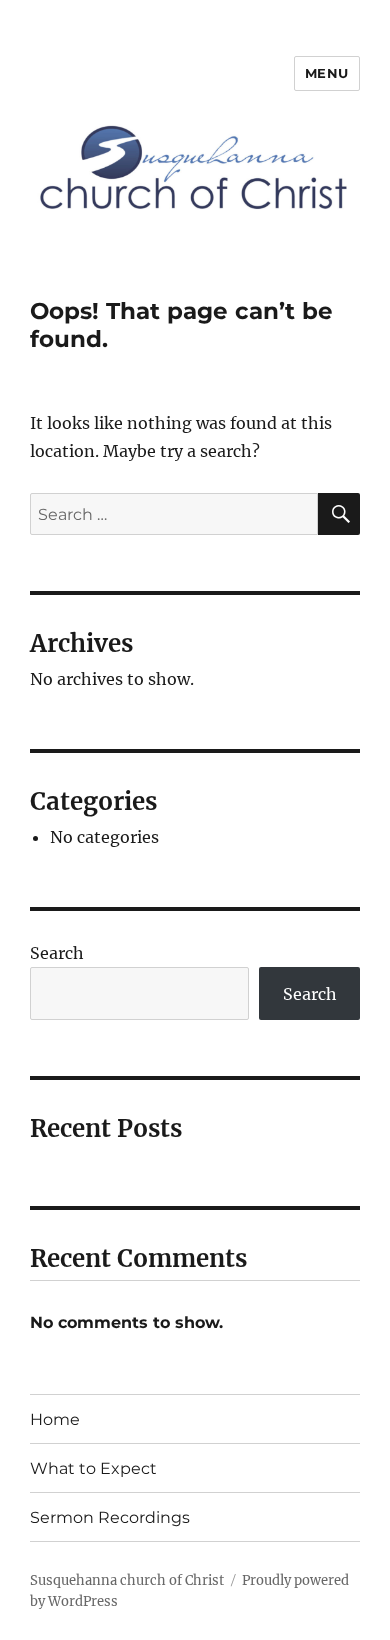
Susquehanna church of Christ (127, 1580)
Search (57, 953)
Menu (327, 73)
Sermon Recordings (110, 1517)
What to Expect (93, 1468)
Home (55, 1419)
